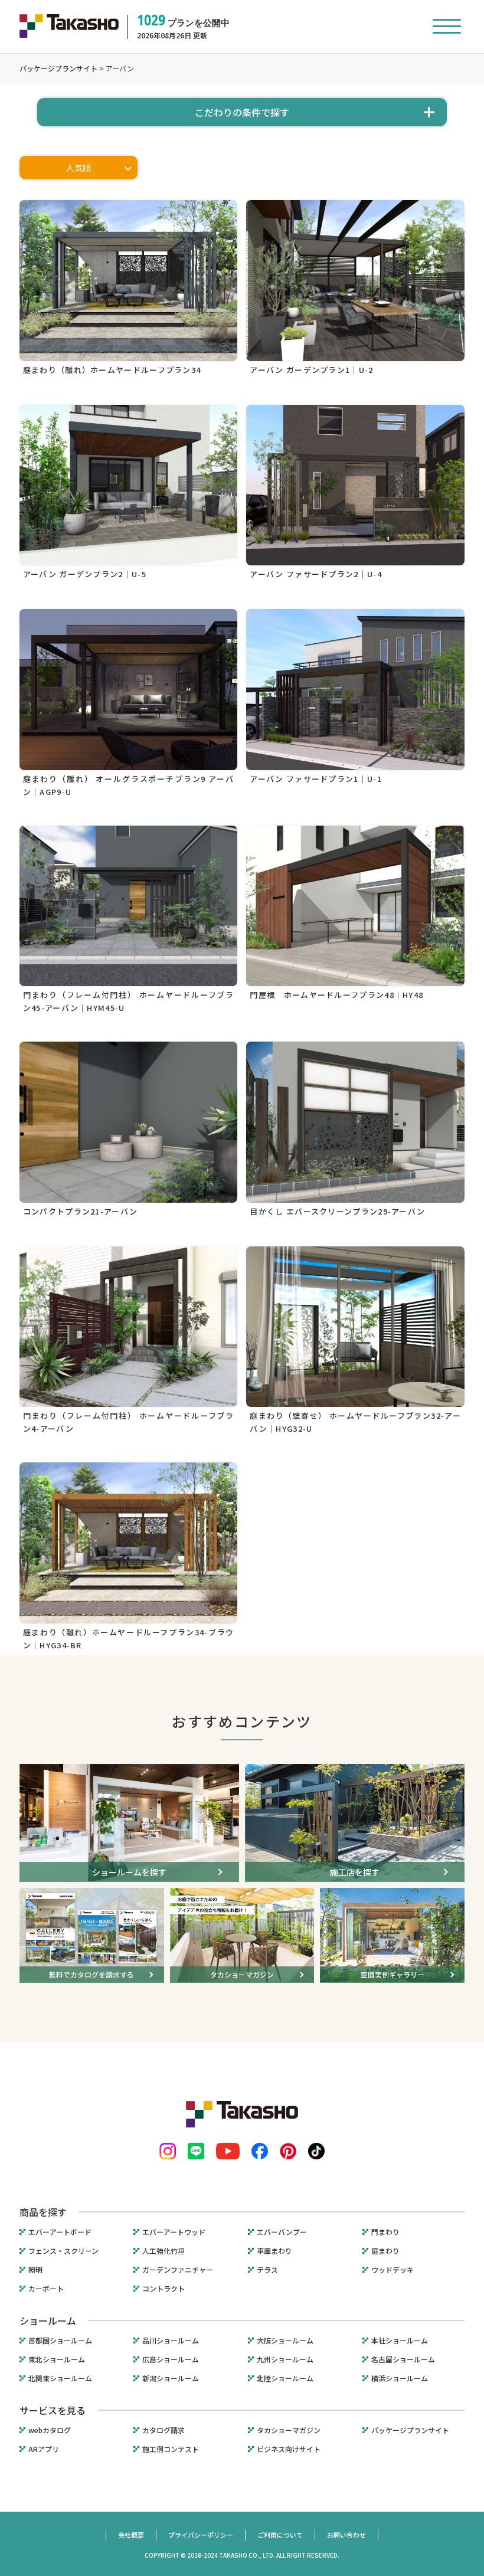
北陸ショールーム (285, 2378)
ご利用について (280, 2535)
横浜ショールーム (400, 2378)
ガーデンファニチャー (178, 2270)
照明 (35, 2270)
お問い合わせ (346, 2535)
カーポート (46, 2289)
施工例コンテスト (171, 2449)
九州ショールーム (285, 2359)
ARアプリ (44, 2449)
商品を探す (43, 2212)
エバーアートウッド (174, 2232)
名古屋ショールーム (403, 2359)
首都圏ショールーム (60, 2341)
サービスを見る (53, 2410)
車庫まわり (274, 2251)
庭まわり (385, 2251)
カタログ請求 (163, 2430)
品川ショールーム (171, 2341)
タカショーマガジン (289, 2430)
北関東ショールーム (60, 2378)
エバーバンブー (282, 2232)
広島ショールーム (171, 2359)
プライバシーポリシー (201, 2535)
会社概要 (131, 2535)
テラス (267, 2270)
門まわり (385, 2232)
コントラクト (163, 2289)
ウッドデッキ (393, 2270)
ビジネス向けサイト (289, 2449)
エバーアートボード (60, 2232)
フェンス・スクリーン (63, 2251)
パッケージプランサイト (410, 2430)
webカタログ (50, 2430)
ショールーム (48, 2320)
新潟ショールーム (171, 2378)
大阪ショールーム (285, 2341)
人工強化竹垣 (163, 2251)
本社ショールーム (400, 2341)
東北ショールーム (57, 2359)
